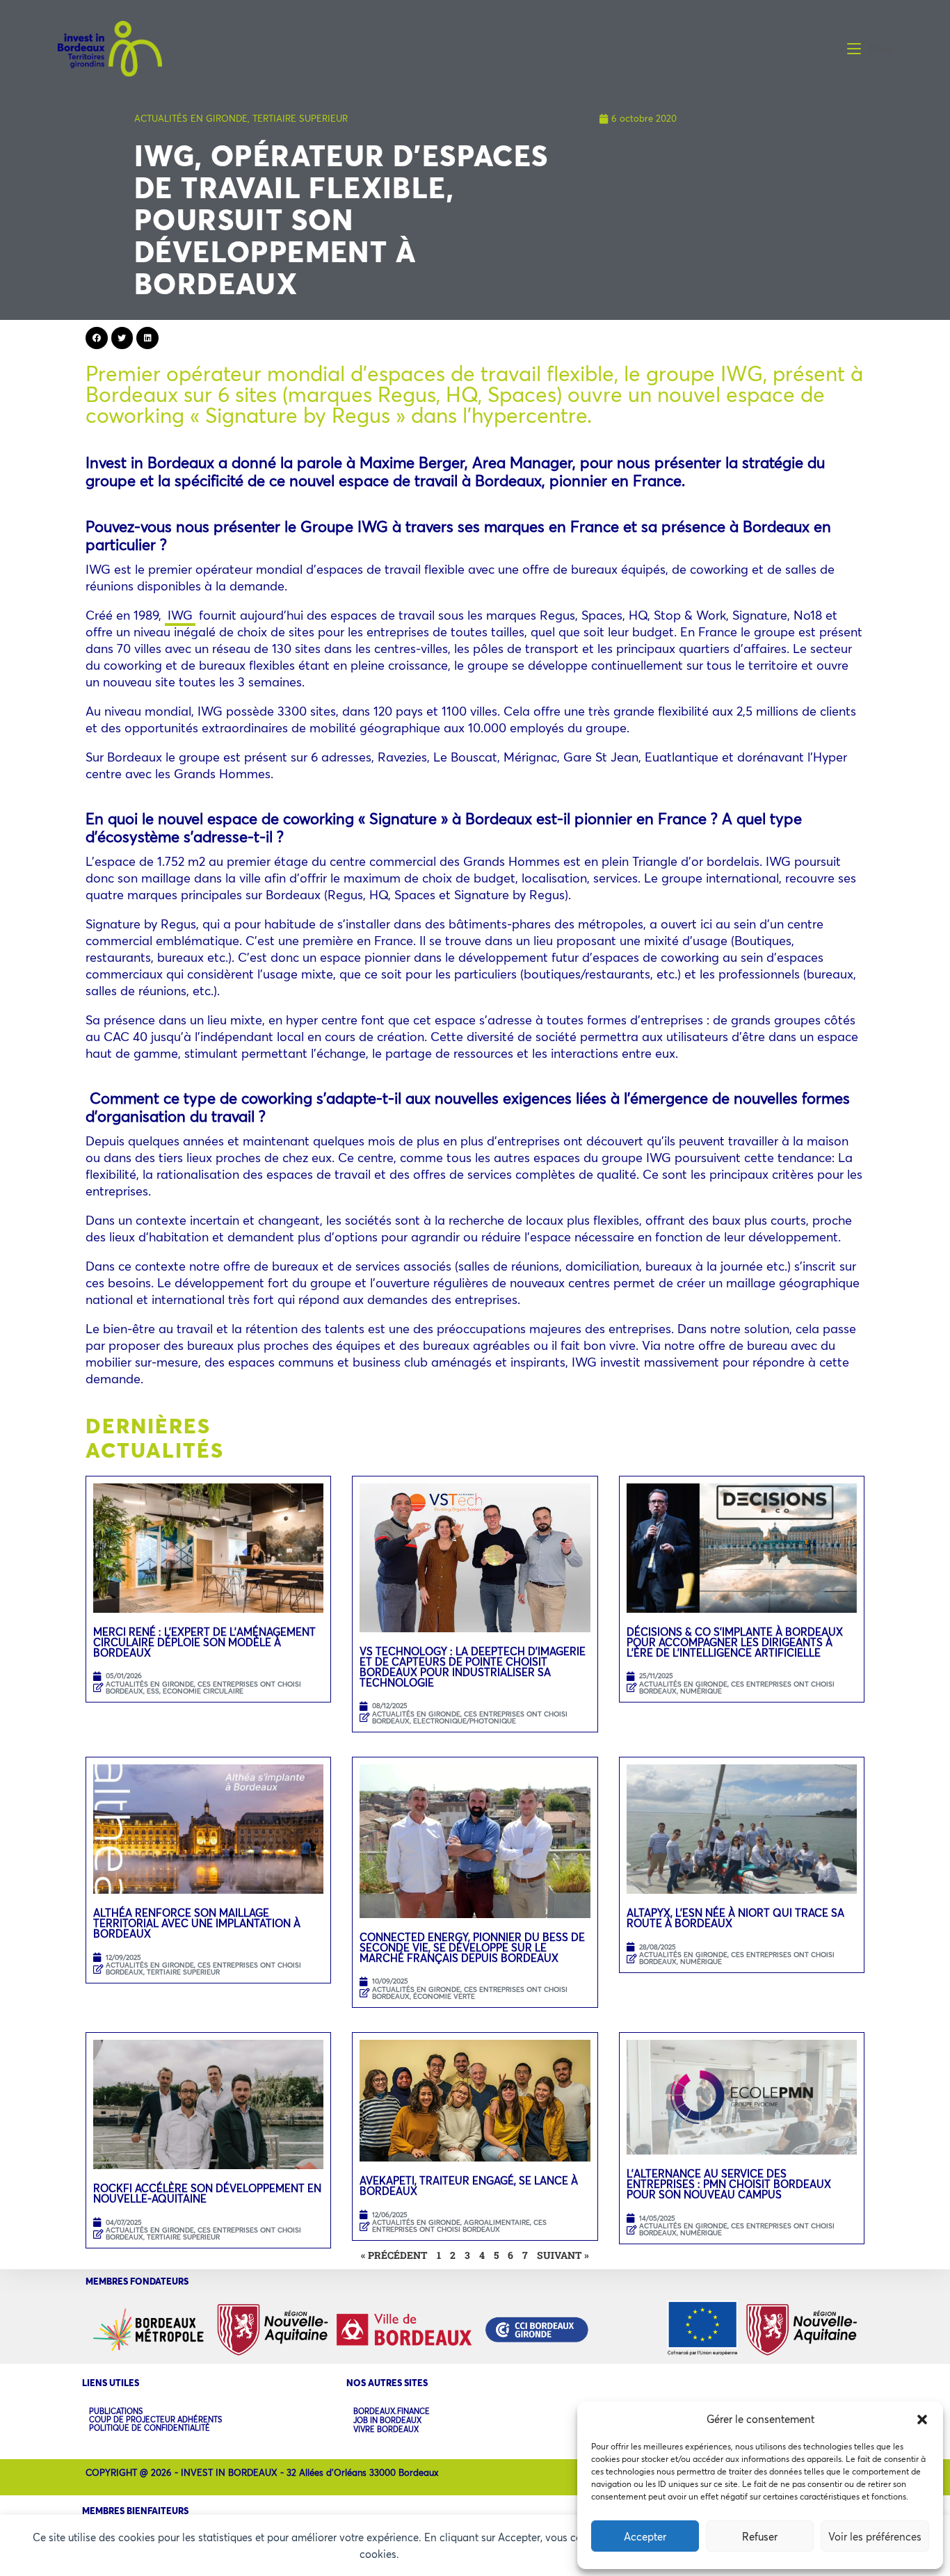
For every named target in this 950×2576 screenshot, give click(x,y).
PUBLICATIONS (116, 2411)
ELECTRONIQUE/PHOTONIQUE (465, 1721)
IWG (180, 615)
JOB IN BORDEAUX (387, 2421)
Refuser (760, 2536)
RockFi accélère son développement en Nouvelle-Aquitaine (207, 2193)
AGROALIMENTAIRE (497, 2222)
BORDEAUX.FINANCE (392, 2412)
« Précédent (394, 2255)
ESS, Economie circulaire (195, 1691)
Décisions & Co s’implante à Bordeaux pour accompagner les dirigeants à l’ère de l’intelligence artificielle (735, 1642)
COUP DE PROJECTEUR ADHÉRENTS (155, 2420)
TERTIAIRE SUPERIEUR (300, 118)
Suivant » (563, 2255)
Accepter (645, 2536)
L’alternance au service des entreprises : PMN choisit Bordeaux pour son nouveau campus (729, 2184)
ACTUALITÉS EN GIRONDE (191, 118)
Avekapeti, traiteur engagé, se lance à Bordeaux (469, 2185)
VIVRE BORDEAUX (386, 2430)
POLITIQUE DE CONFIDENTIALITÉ (150, 2428)
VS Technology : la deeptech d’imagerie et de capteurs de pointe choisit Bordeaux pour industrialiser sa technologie (473, 1667)
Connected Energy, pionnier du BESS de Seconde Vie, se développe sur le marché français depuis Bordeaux (472, 1947)
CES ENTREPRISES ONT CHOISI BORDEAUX (737, 1688)
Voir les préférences (875, 2536)
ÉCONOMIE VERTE (444, 1996)
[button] (922, 2420)
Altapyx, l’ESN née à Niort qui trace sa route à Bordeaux (735, 1918)
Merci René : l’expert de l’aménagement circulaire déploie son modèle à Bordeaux (204, 1642)
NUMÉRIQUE (701, 1691)
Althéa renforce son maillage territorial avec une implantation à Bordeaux (197, 1923)
